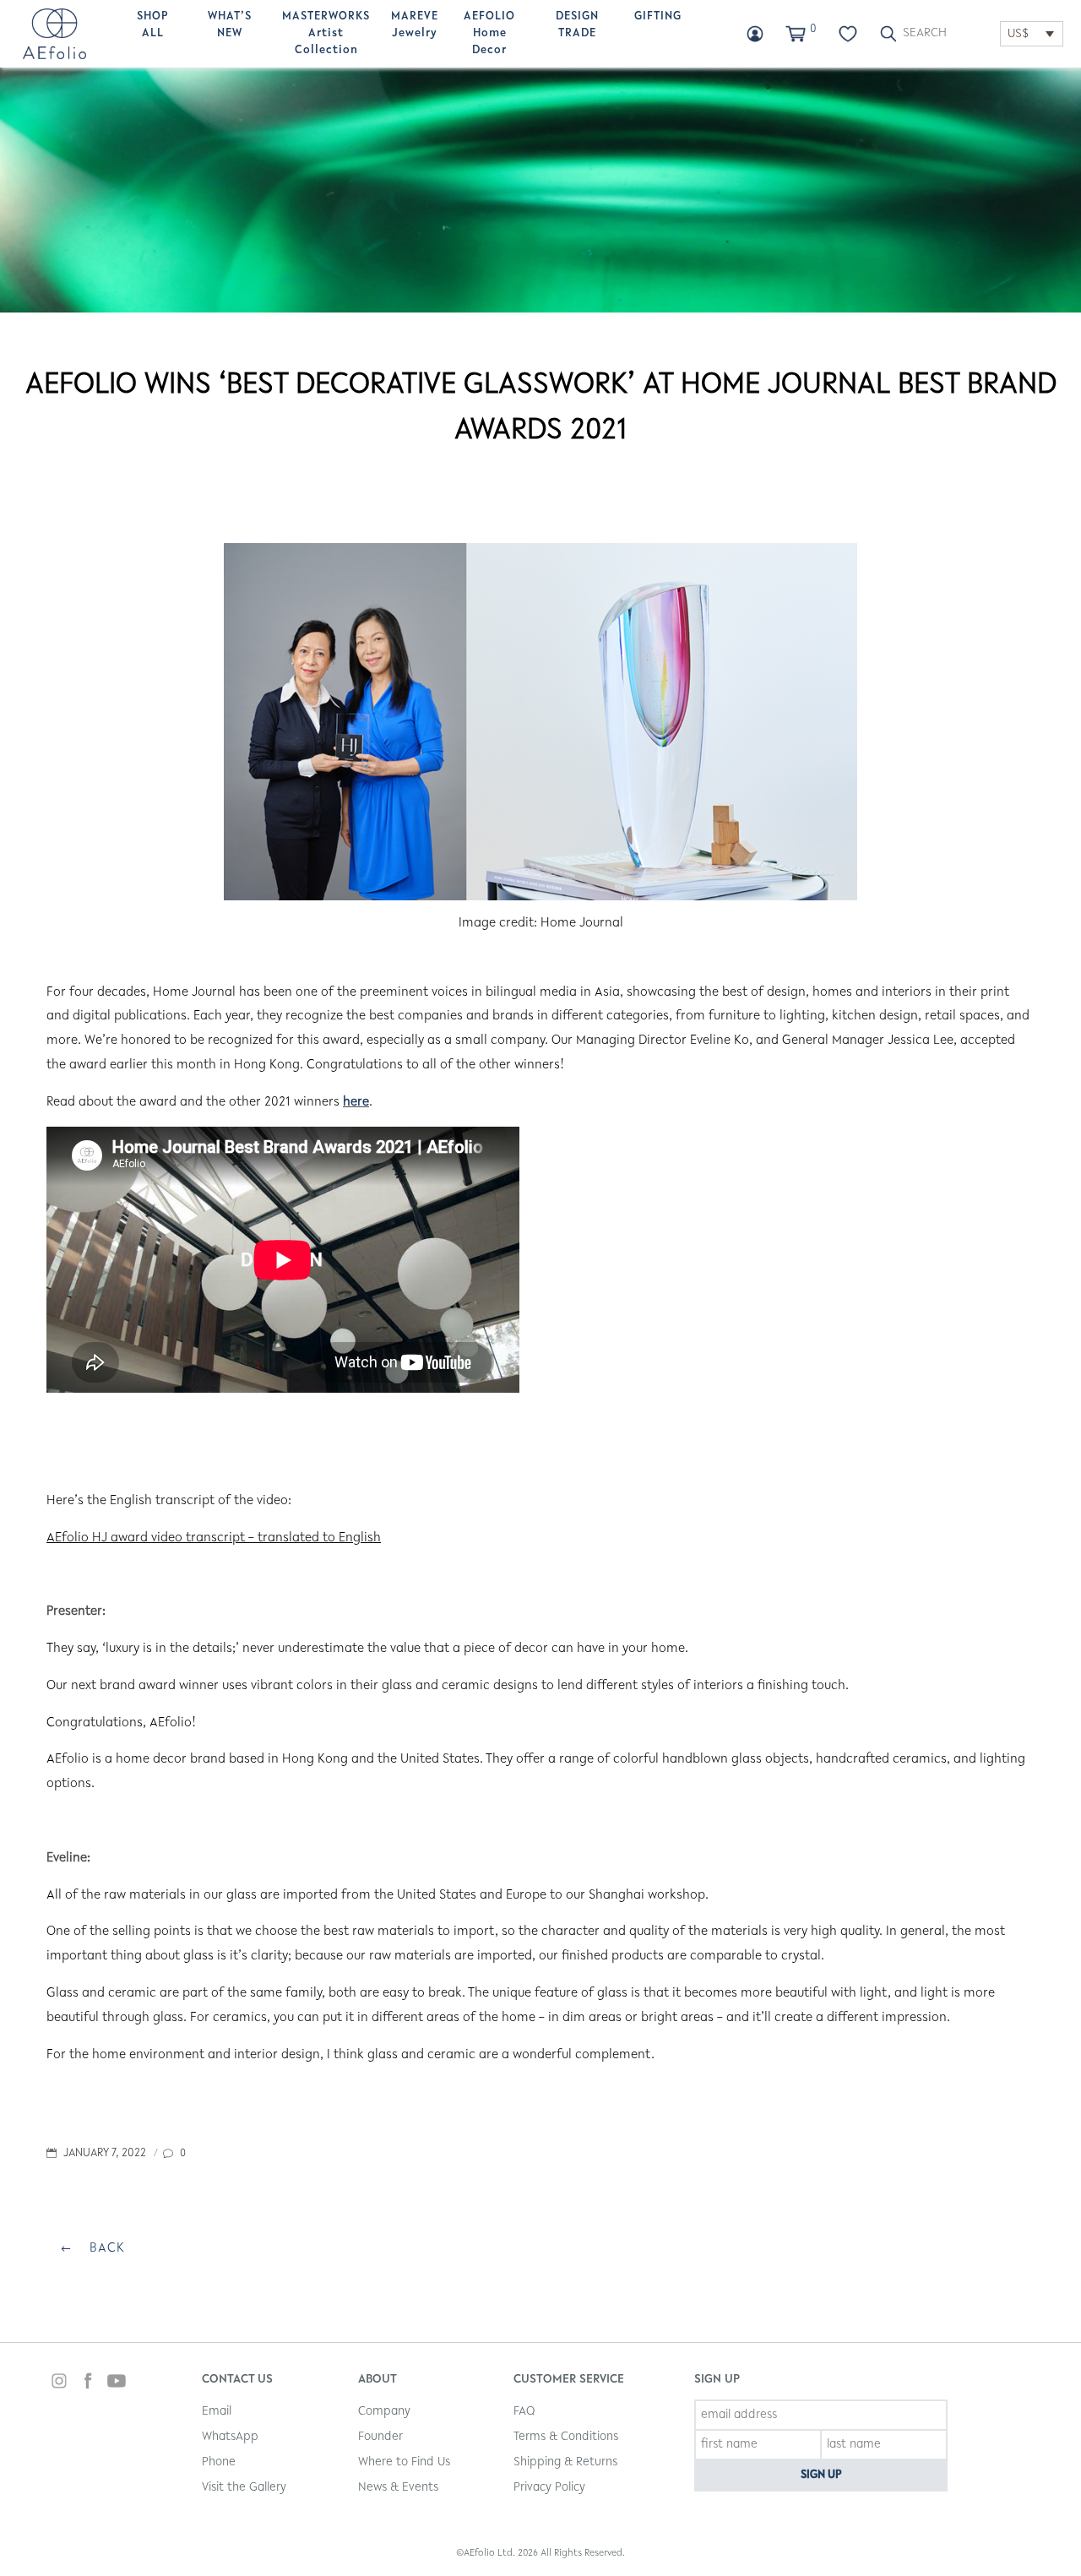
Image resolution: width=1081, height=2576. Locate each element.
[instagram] (59, 2383)
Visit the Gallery (244, 2488)
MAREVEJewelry (415, 25)
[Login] (755, 34)
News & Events (398, 2488)
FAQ (524, 2412)
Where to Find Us (404, 2462)
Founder (380, 2437)
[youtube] (117, 2383)
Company (384, 2412)
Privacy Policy (549, 2488)
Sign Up (821, 2475)
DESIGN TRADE (577, 25)
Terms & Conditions (566, 2437)
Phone (219, 2462)
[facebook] (88, 2383)
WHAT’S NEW (230, 25)
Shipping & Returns (565, 2462)
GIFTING (658, 17)
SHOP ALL (153, 25)
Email (217, 2412)
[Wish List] (848, 34)
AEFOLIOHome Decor (489, 34)
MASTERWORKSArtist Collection (326, 34)
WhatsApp (230, 2437)
